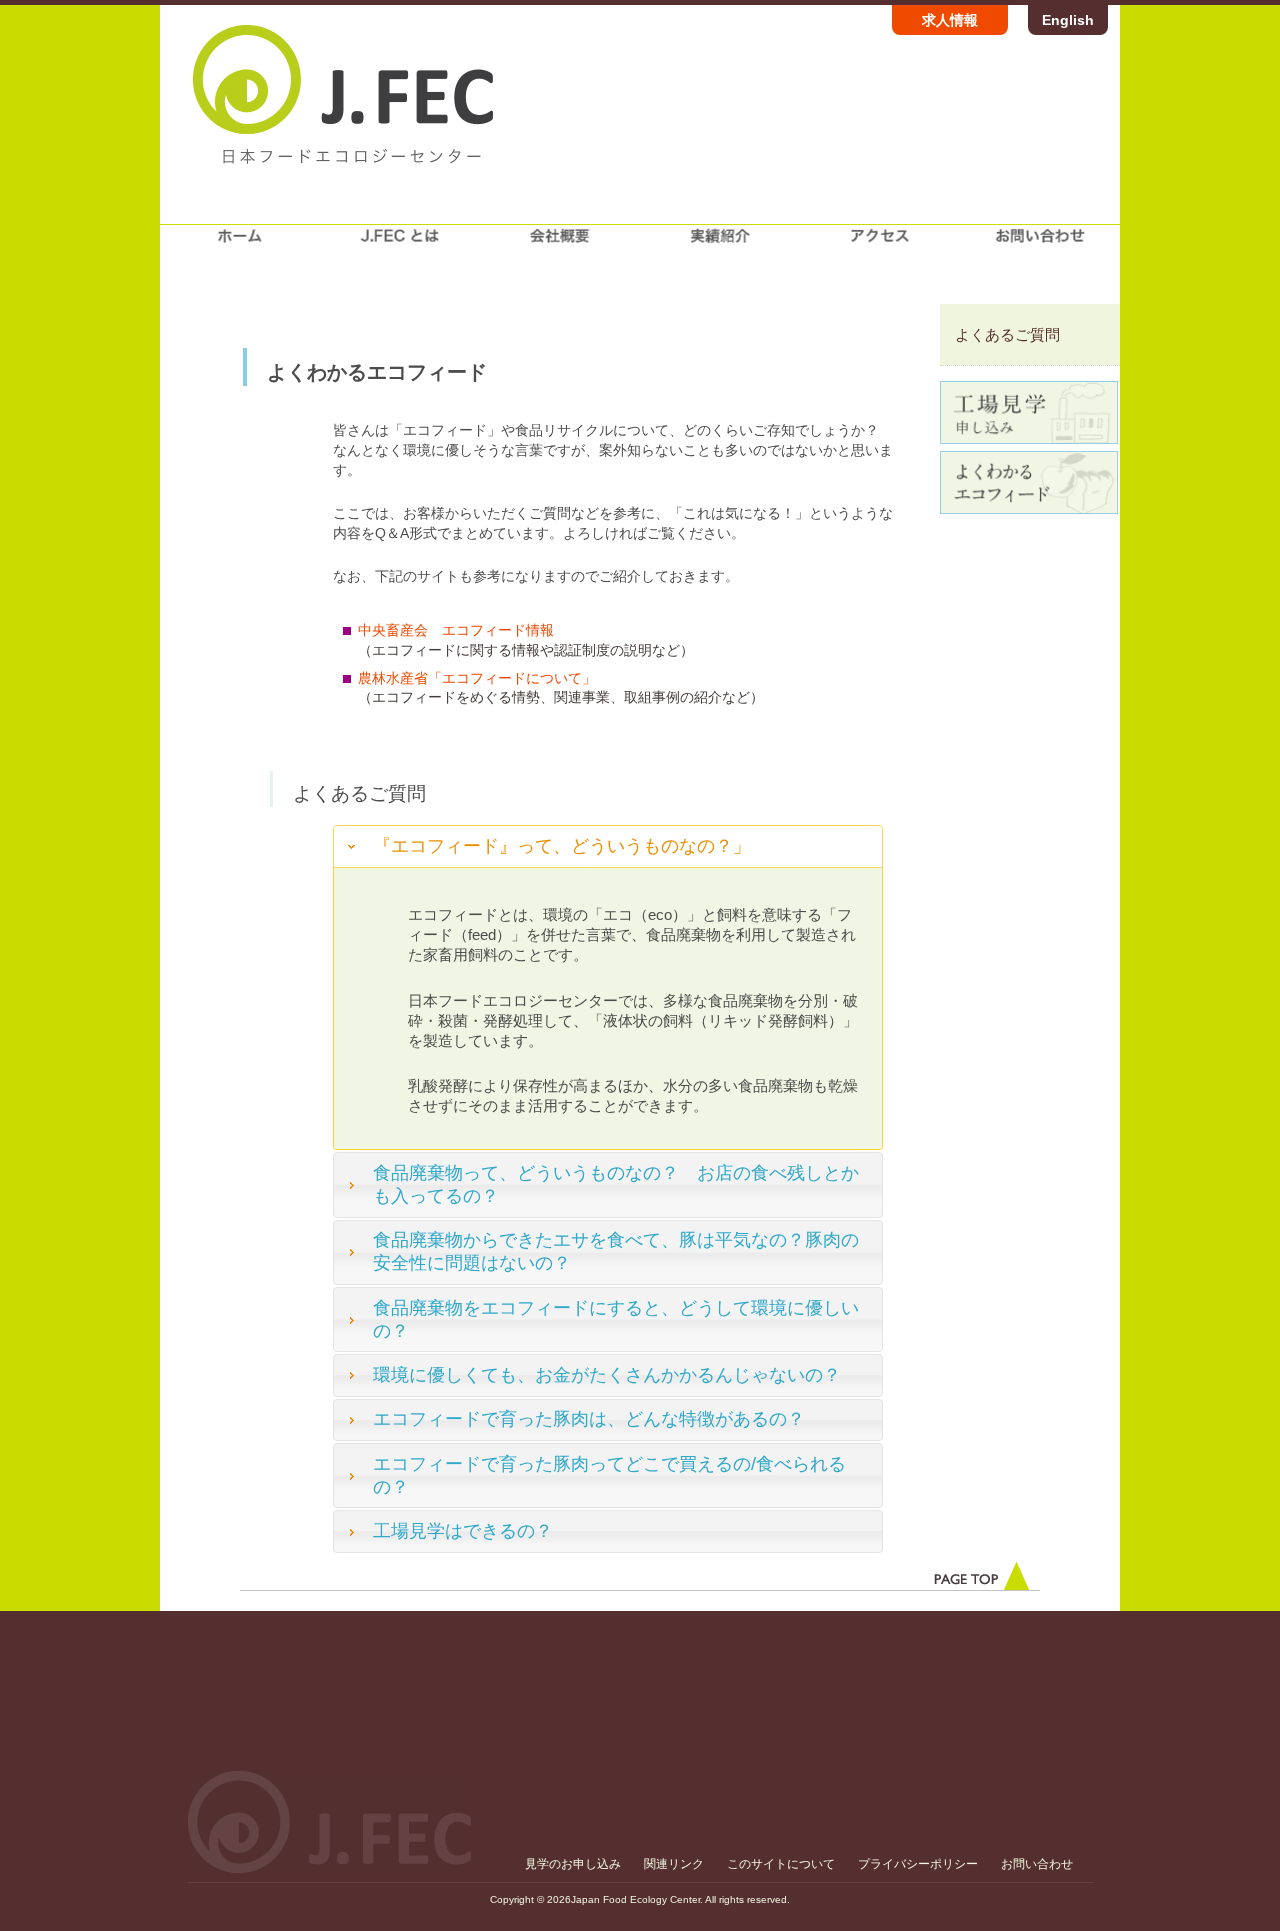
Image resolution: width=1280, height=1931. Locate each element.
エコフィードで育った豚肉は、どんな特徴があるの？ (589, 1419)
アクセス (880, 244)
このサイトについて (781, 1864)
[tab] (608, 846)
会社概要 (560, 244)
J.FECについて (400, 244)
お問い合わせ (1040, 244)
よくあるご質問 (1007, 334)
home (240, 244)
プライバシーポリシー (918, 1864)
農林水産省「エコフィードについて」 (477, 678)
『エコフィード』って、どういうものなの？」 (562, 846)
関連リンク (674, 1864)
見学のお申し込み (573, 1864)
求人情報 (950, 20)
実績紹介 (720, 244)
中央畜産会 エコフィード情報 (456, 630)
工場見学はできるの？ (463, 1531)
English (1068, 20)
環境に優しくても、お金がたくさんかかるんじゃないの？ (607, 1375)
